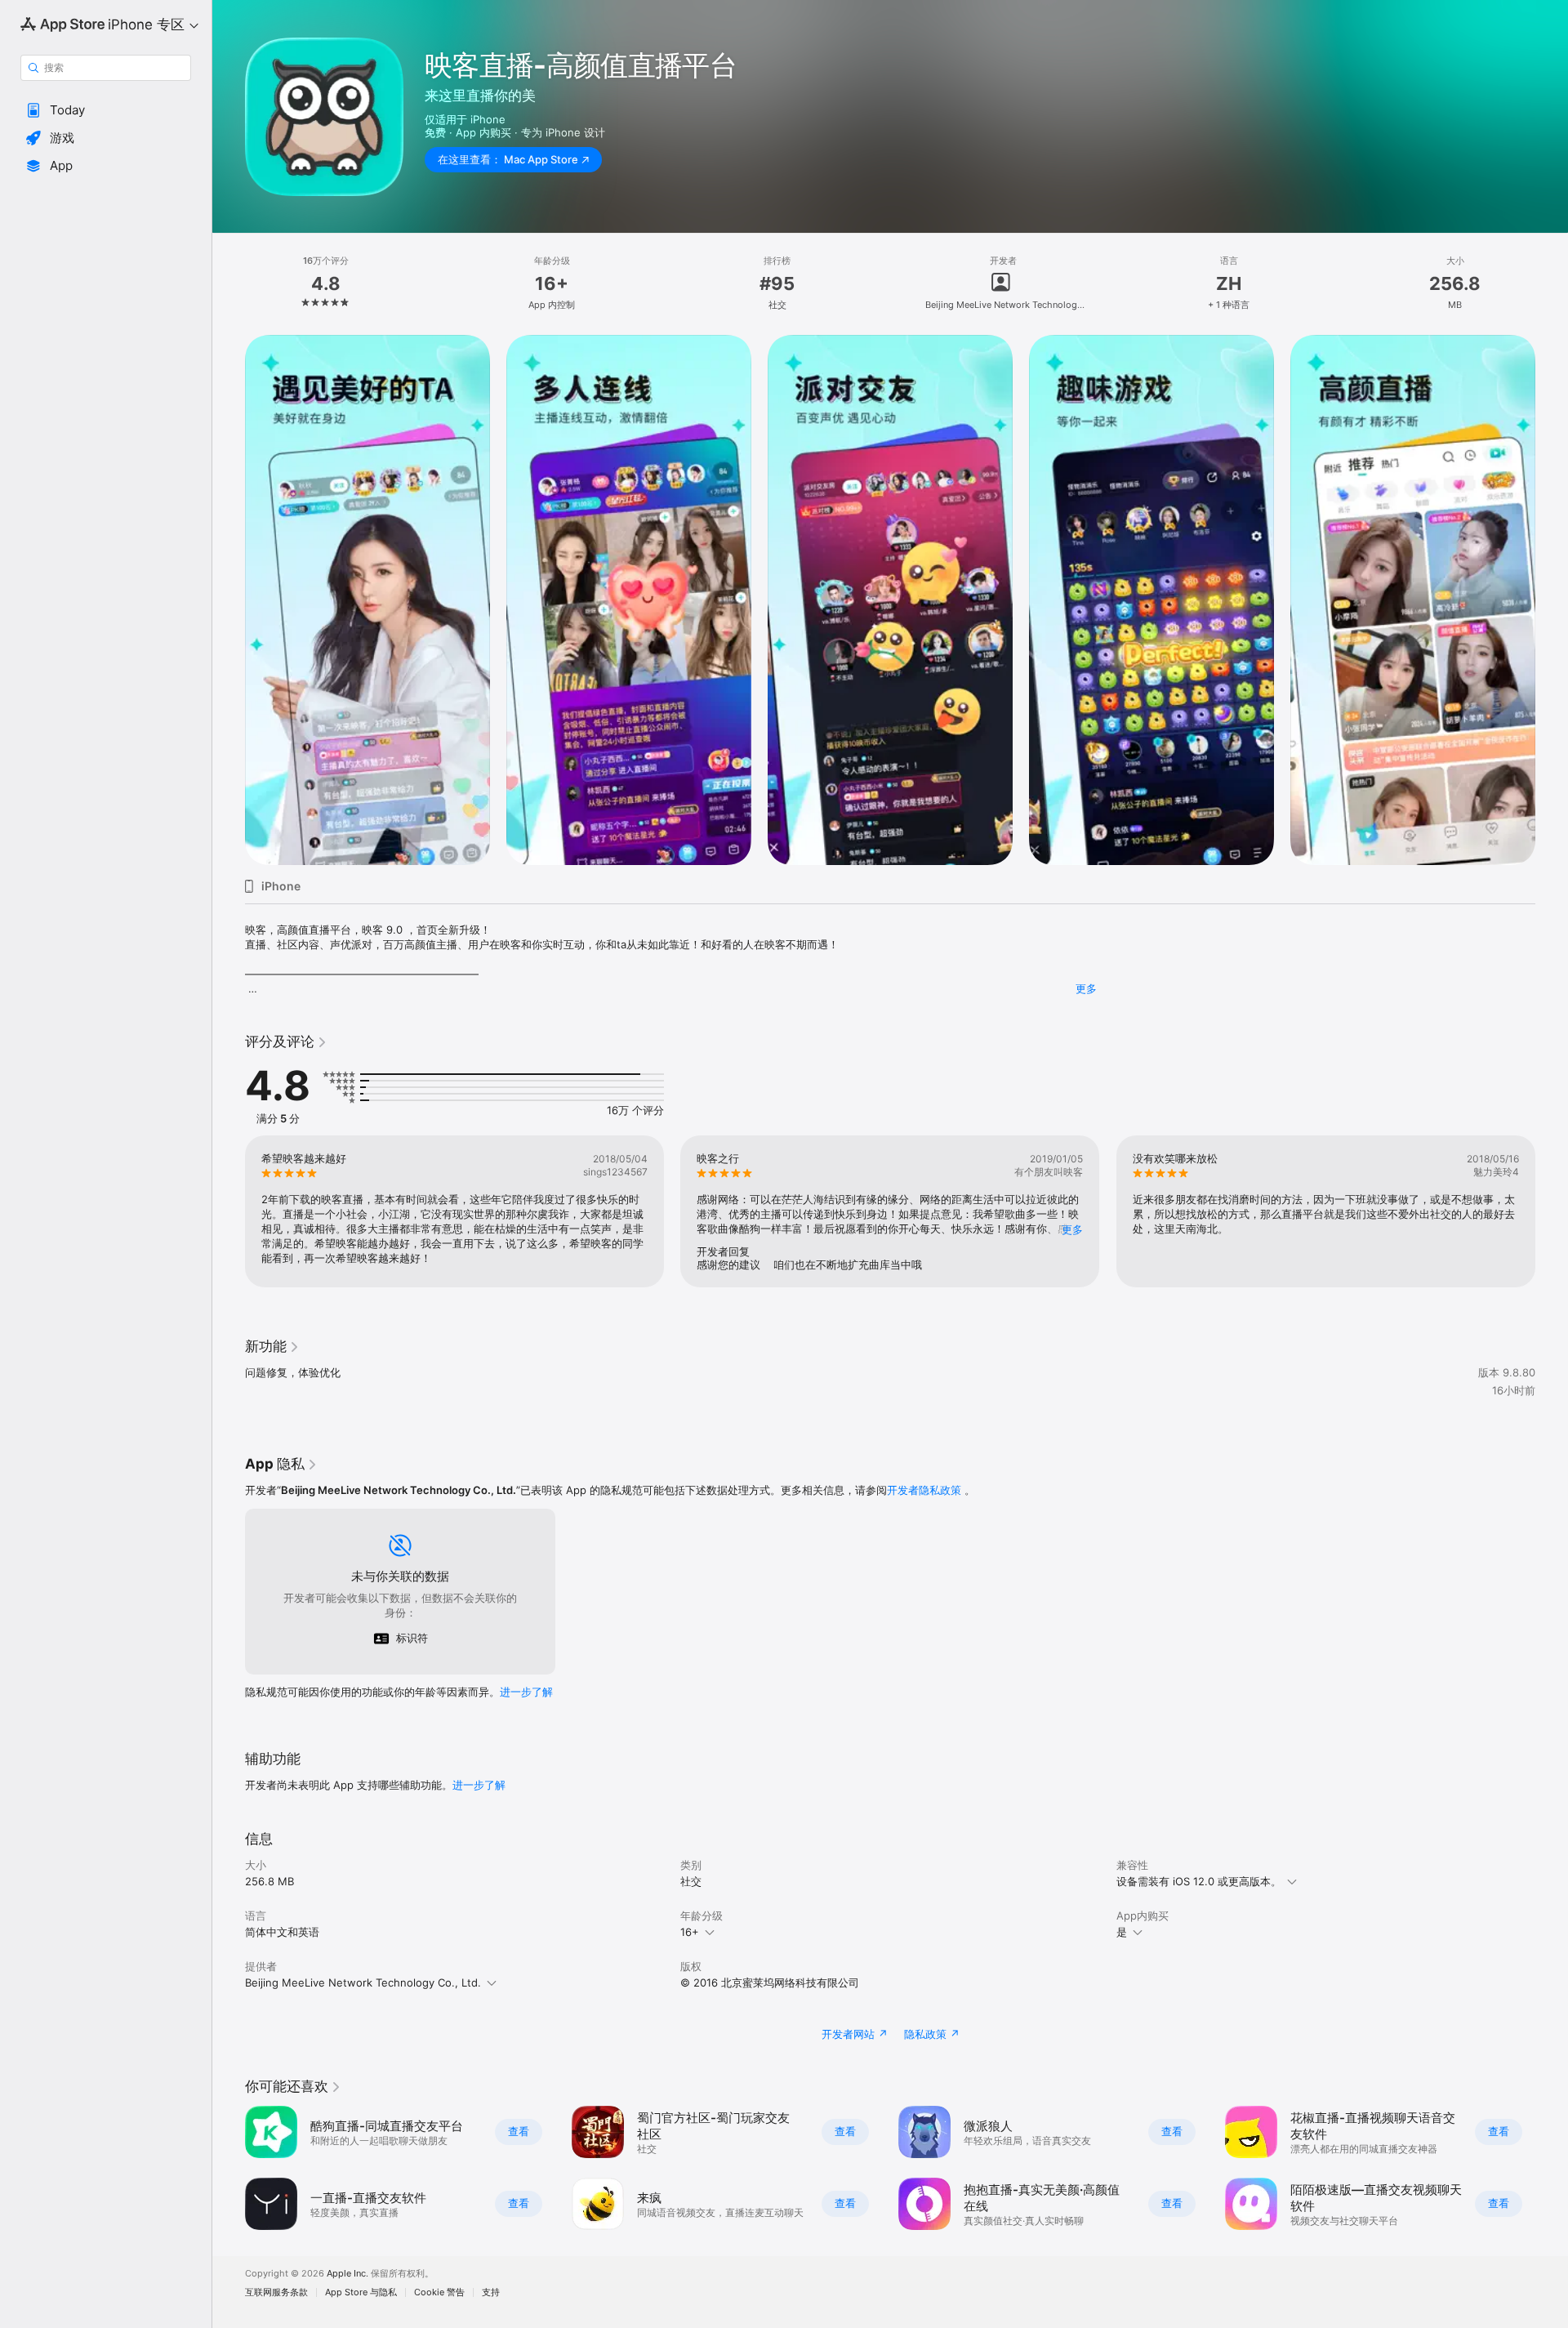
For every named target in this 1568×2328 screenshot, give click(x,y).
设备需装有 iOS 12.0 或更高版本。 (1199, 1881)
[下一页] (1552, 600)
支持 (491, 2292)
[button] (106, 110)
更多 (1086, 988)
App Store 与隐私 (361, 2292)
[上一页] (229, 600)
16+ (690, 1932)
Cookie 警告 (439, 2292)
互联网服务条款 (276, 2292)
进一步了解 (526, 1692)
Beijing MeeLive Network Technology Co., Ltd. (363, 1982)
